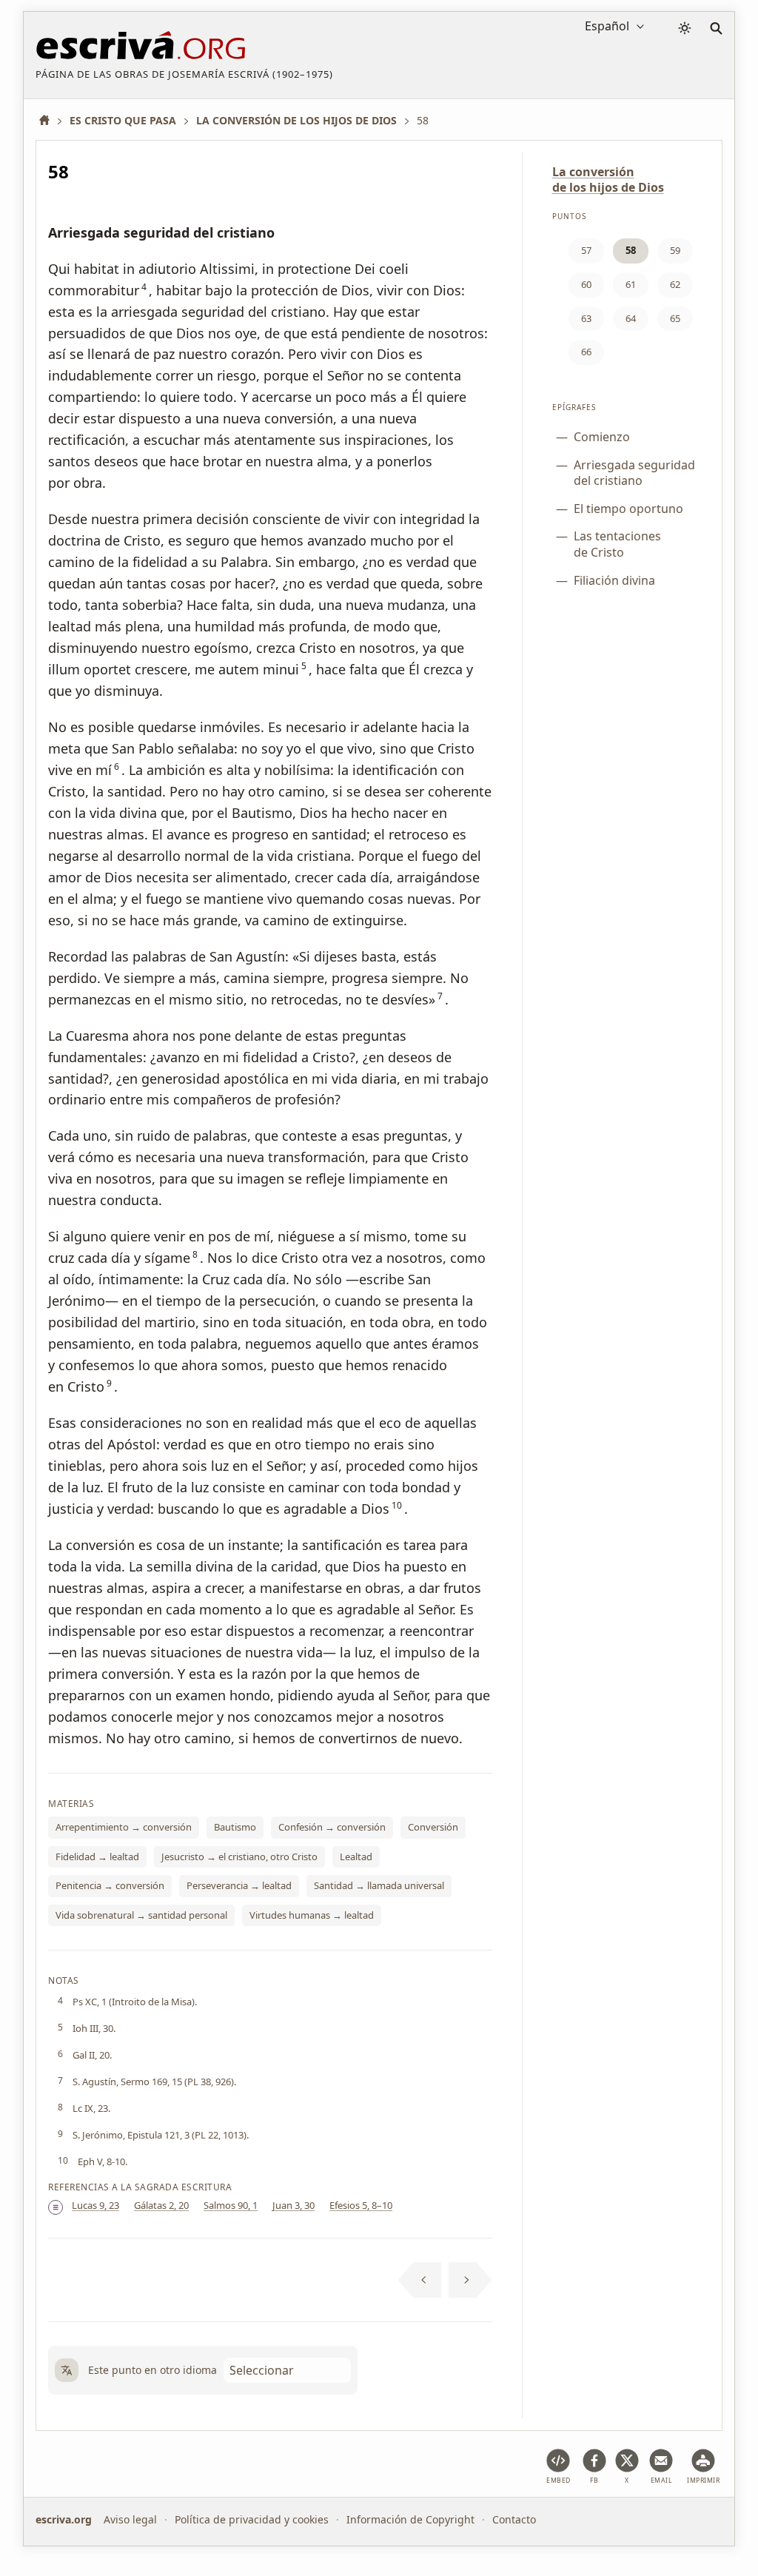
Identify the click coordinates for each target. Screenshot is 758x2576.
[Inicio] (50, 120)
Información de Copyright (410, 2519)
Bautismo (235, 1827)
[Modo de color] (685, 28)
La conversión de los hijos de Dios (608, 180)
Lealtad (356, 1856)
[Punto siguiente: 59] (470, 2280)
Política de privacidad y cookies (252, 2519)
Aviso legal (130, 2519)
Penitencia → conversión (110, 1885)
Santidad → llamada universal (379, 1885)
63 (586, 318)
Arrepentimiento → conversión (124, 1827)
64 (631, 318)
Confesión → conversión (332, 1827)
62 (675, 284)
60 (586, 284)
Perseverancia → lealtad (239, 1885)
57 (586, 250)
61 (631, 284)
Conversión (433, 1827)
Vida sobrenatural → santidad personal (141, 1915)
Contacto (514, 2519)
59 (675, 250)
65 (675, 318)
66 (586, 352)
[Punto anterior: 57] (420, 2280)
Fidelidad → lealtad (97, 1856)
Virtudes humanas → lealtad (312, 1915)
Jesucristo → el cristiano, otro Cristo (239, 1856)
